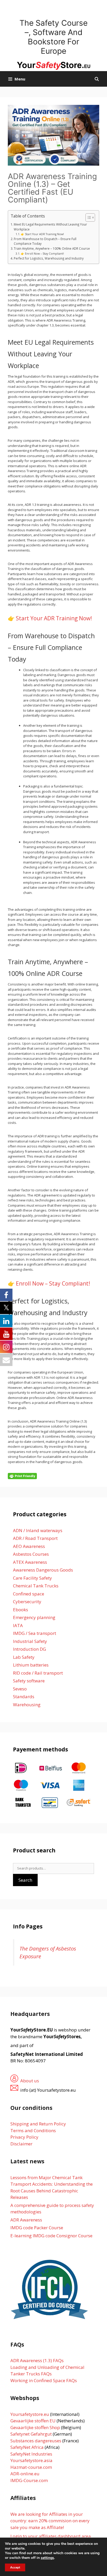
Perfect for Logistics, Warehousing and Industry (49, 258)
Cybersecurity (27, 1602)
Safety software (29, 1681)
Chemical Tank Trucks (36, 1586)
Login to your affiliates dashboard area (51, 2536)
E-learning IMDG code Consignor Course (51, 2236)
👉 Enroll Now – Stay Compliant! (42, 254)
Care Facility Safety (32, 1578)
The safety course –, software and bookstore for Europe (53, 37)
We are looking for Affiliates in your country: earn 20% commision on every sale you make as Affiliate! (50, 2521)
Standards (24, 1697)
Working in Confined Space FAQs (44, 2380)
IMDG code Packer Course (37, 2228)
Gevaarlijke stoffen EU (34, 2421)
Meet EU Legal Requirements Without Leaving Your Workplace (50, 227)
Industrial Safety (30, 1641)
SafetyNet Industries (31, 2454)
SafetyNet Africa (27, 2447)
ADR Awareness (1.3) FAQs (37, 2360)
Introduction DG (29, 1649)
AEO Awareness (29, 1546)
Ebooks (21, 1610)
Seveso (20, 1689)
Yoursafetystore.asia (31, 2460)
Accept (15, 2567)
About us (30, 2081)
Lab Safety (24, 1657)
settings (47, 2558)
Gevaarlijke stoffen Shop (36, 2427)
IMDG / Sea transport (35, 1633)
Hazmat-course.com (31, 2467)
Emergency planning (34, 1617)
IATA (18, 1625)
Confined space (29, 1594)
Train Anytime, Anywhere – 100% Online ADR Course (52, 248)
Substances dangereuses (36, 2441)
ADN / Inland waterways (38, 1530)
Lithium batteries (31, 1665)
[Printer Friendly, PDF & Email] (22, 1476)
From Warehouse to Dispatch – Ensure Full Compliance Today (45, 241)
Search (25, 1880)
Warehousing (27, 1705)
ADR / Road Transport (35, 1538)
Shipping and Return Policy (38, 2124)
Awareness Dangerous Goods (43, 1570)
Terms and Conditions (33, 2130)
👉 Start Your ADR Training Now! (42, 234)
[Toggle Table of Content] (88, 218)
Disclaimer (21, 2144)
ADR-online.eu (25, 2474)
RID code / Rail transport (38, 1673)
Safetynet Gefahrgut (31, 2434)
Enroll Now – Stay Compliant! (53, 1283)
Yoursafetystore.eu (30, 2414)
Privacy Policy (24, 2137)
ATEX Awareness (30, 1562)
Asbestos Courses (31, 1554)
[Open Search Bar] (97, 79)
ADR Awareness (26, 2220)
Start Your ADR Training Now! (54, 618)
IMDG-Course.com (29, 2480)
